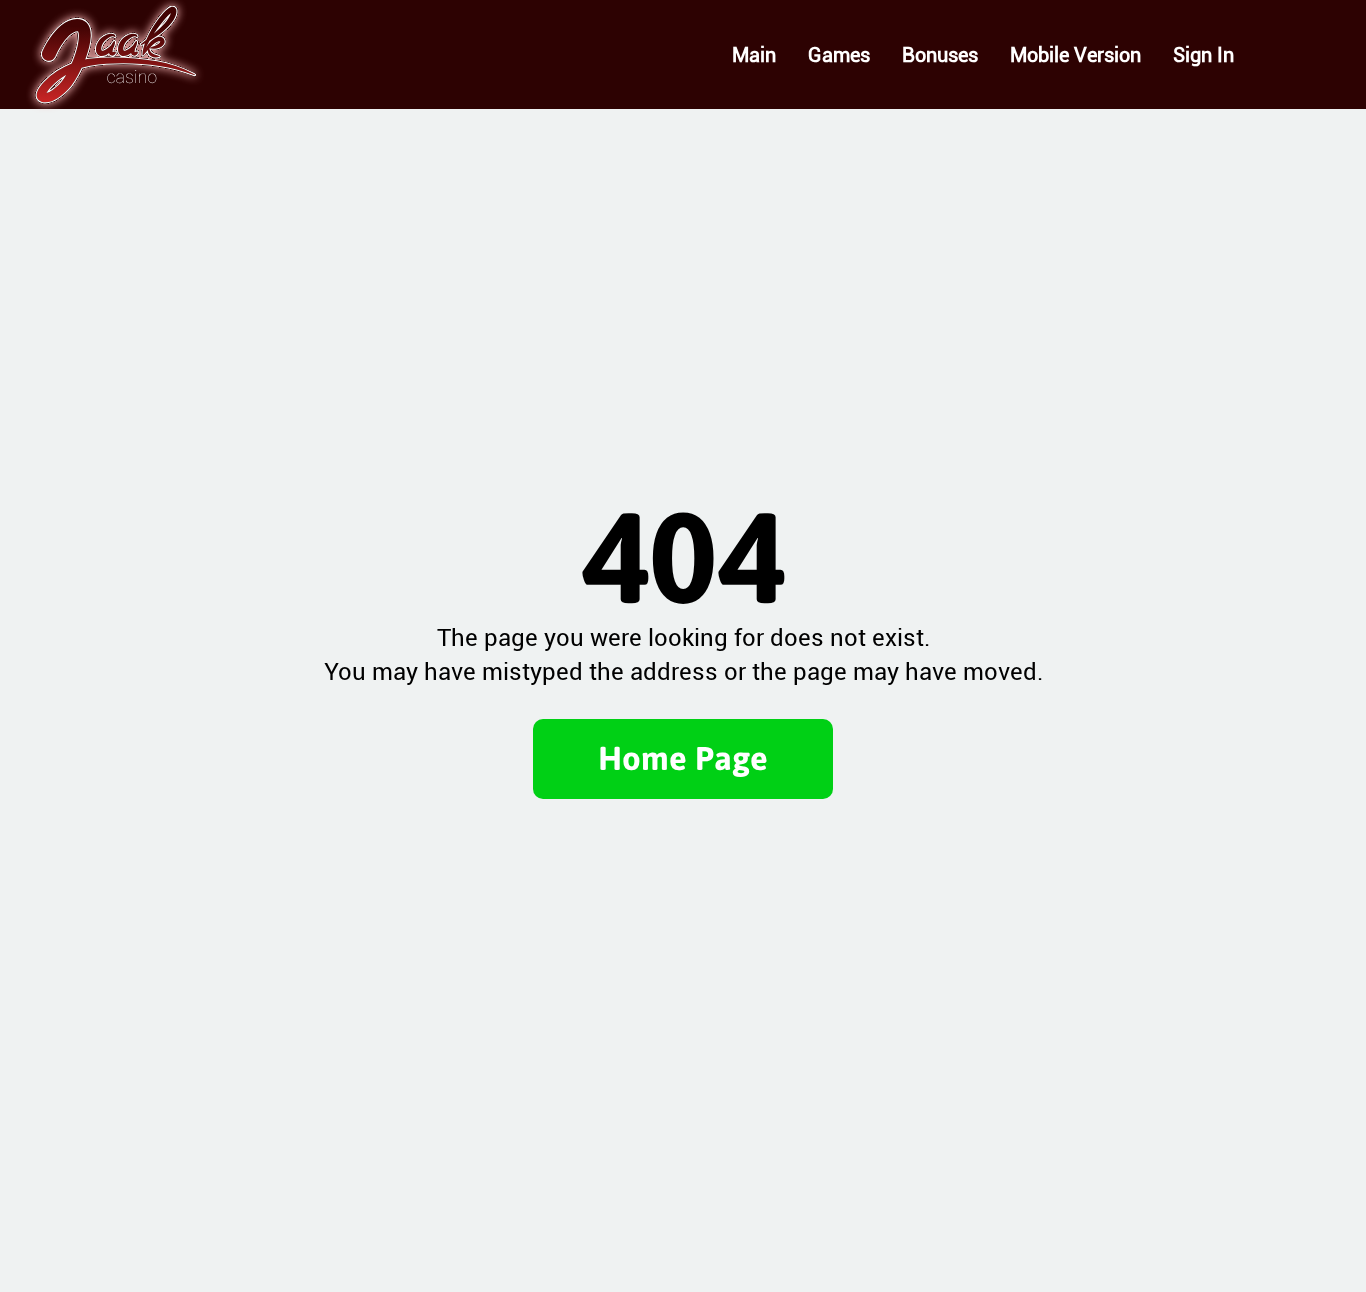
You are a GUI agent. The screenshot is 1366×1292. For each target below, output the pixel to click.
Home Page (683, 758)
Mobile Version (1075, 55)
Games (839, 55)
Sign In (1203, 55)
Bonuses (940, 55)
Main (754, 55)
